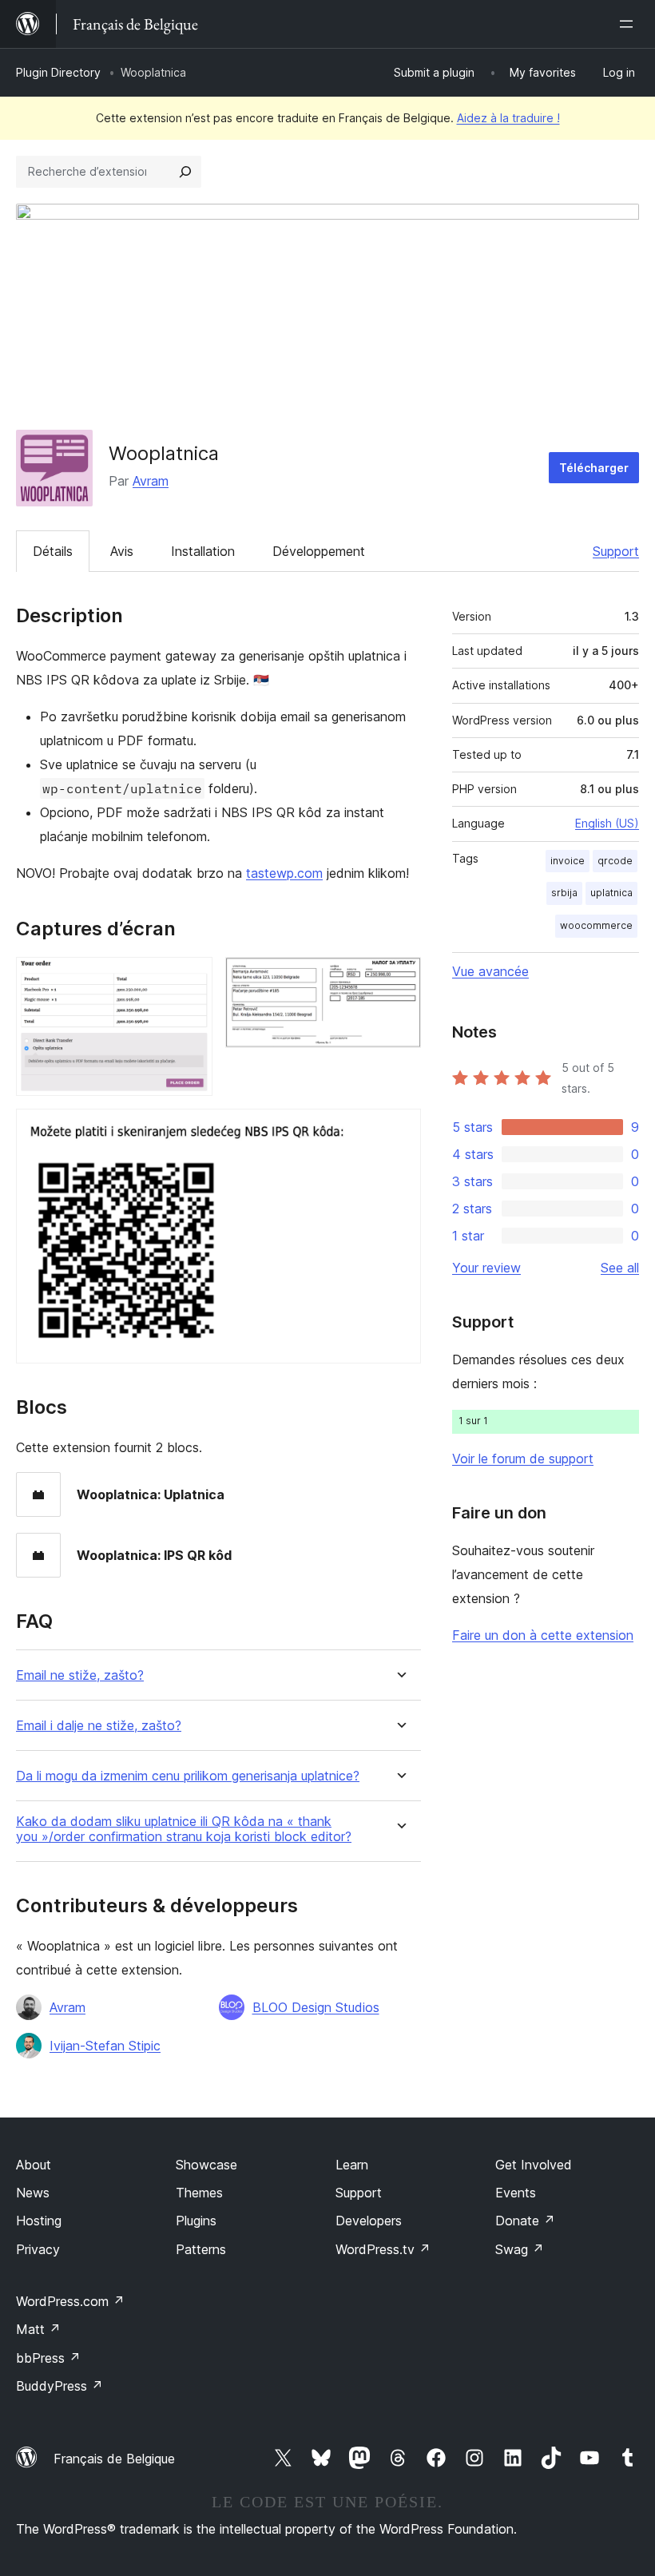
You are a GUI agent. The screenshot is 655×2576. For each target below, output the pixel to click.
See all (620, 1268)
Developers (369, 2221)
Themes (199, 2193)
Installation (203, 551)
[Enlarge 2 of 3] (399, 978)
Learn (352, 2165)
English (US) (607, 823)
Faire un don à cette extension (543, 1635)
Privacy (38, 2249)
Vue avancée (490, 971)
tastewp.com (284, 873)
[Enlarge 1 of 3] (191, 978)
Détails (53, 551)
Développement (319, 551)
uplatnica (611, 893)
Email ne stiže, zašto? (80, 1675)
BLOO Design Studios (316, 2007)
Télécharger (594, 468)
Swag (520, 2249)
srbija (564, 893)
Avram (151, 481)
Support (616, 551)
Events (516, 2193)
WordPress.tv (383, 2249)
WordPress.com (70, 2301)
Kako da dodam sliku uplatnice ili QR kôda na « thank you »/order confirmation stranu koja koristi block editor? (184, 1829)
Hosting (39, 2221)
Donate (525, 2221)
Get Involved (534, 2165)
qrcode (615, 861)
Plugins (196, 2221)
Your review (486, 1268)
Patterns (201, 2249)
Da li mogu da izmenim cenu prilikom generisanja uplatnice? (188, 1776)
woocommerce (596, 925)
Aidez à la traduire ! (508, 118)
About (34, 2165)
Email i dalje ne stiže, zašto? (99, 1726)
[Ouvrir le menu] (629, 24)
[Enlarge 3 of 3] (399, 1130)
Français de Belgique (114, 2459)
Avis (122, 551)
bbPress (48, 2358)
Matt (38, 2329)
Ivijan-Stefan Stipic (105, 2046)
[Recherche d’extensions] (185, 172)
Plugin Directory (58, 72)
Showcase (206, 2165)
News (33, 2193)
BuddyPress (60, 2386)
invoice (568, 861)
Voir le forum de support (523, 1459)
